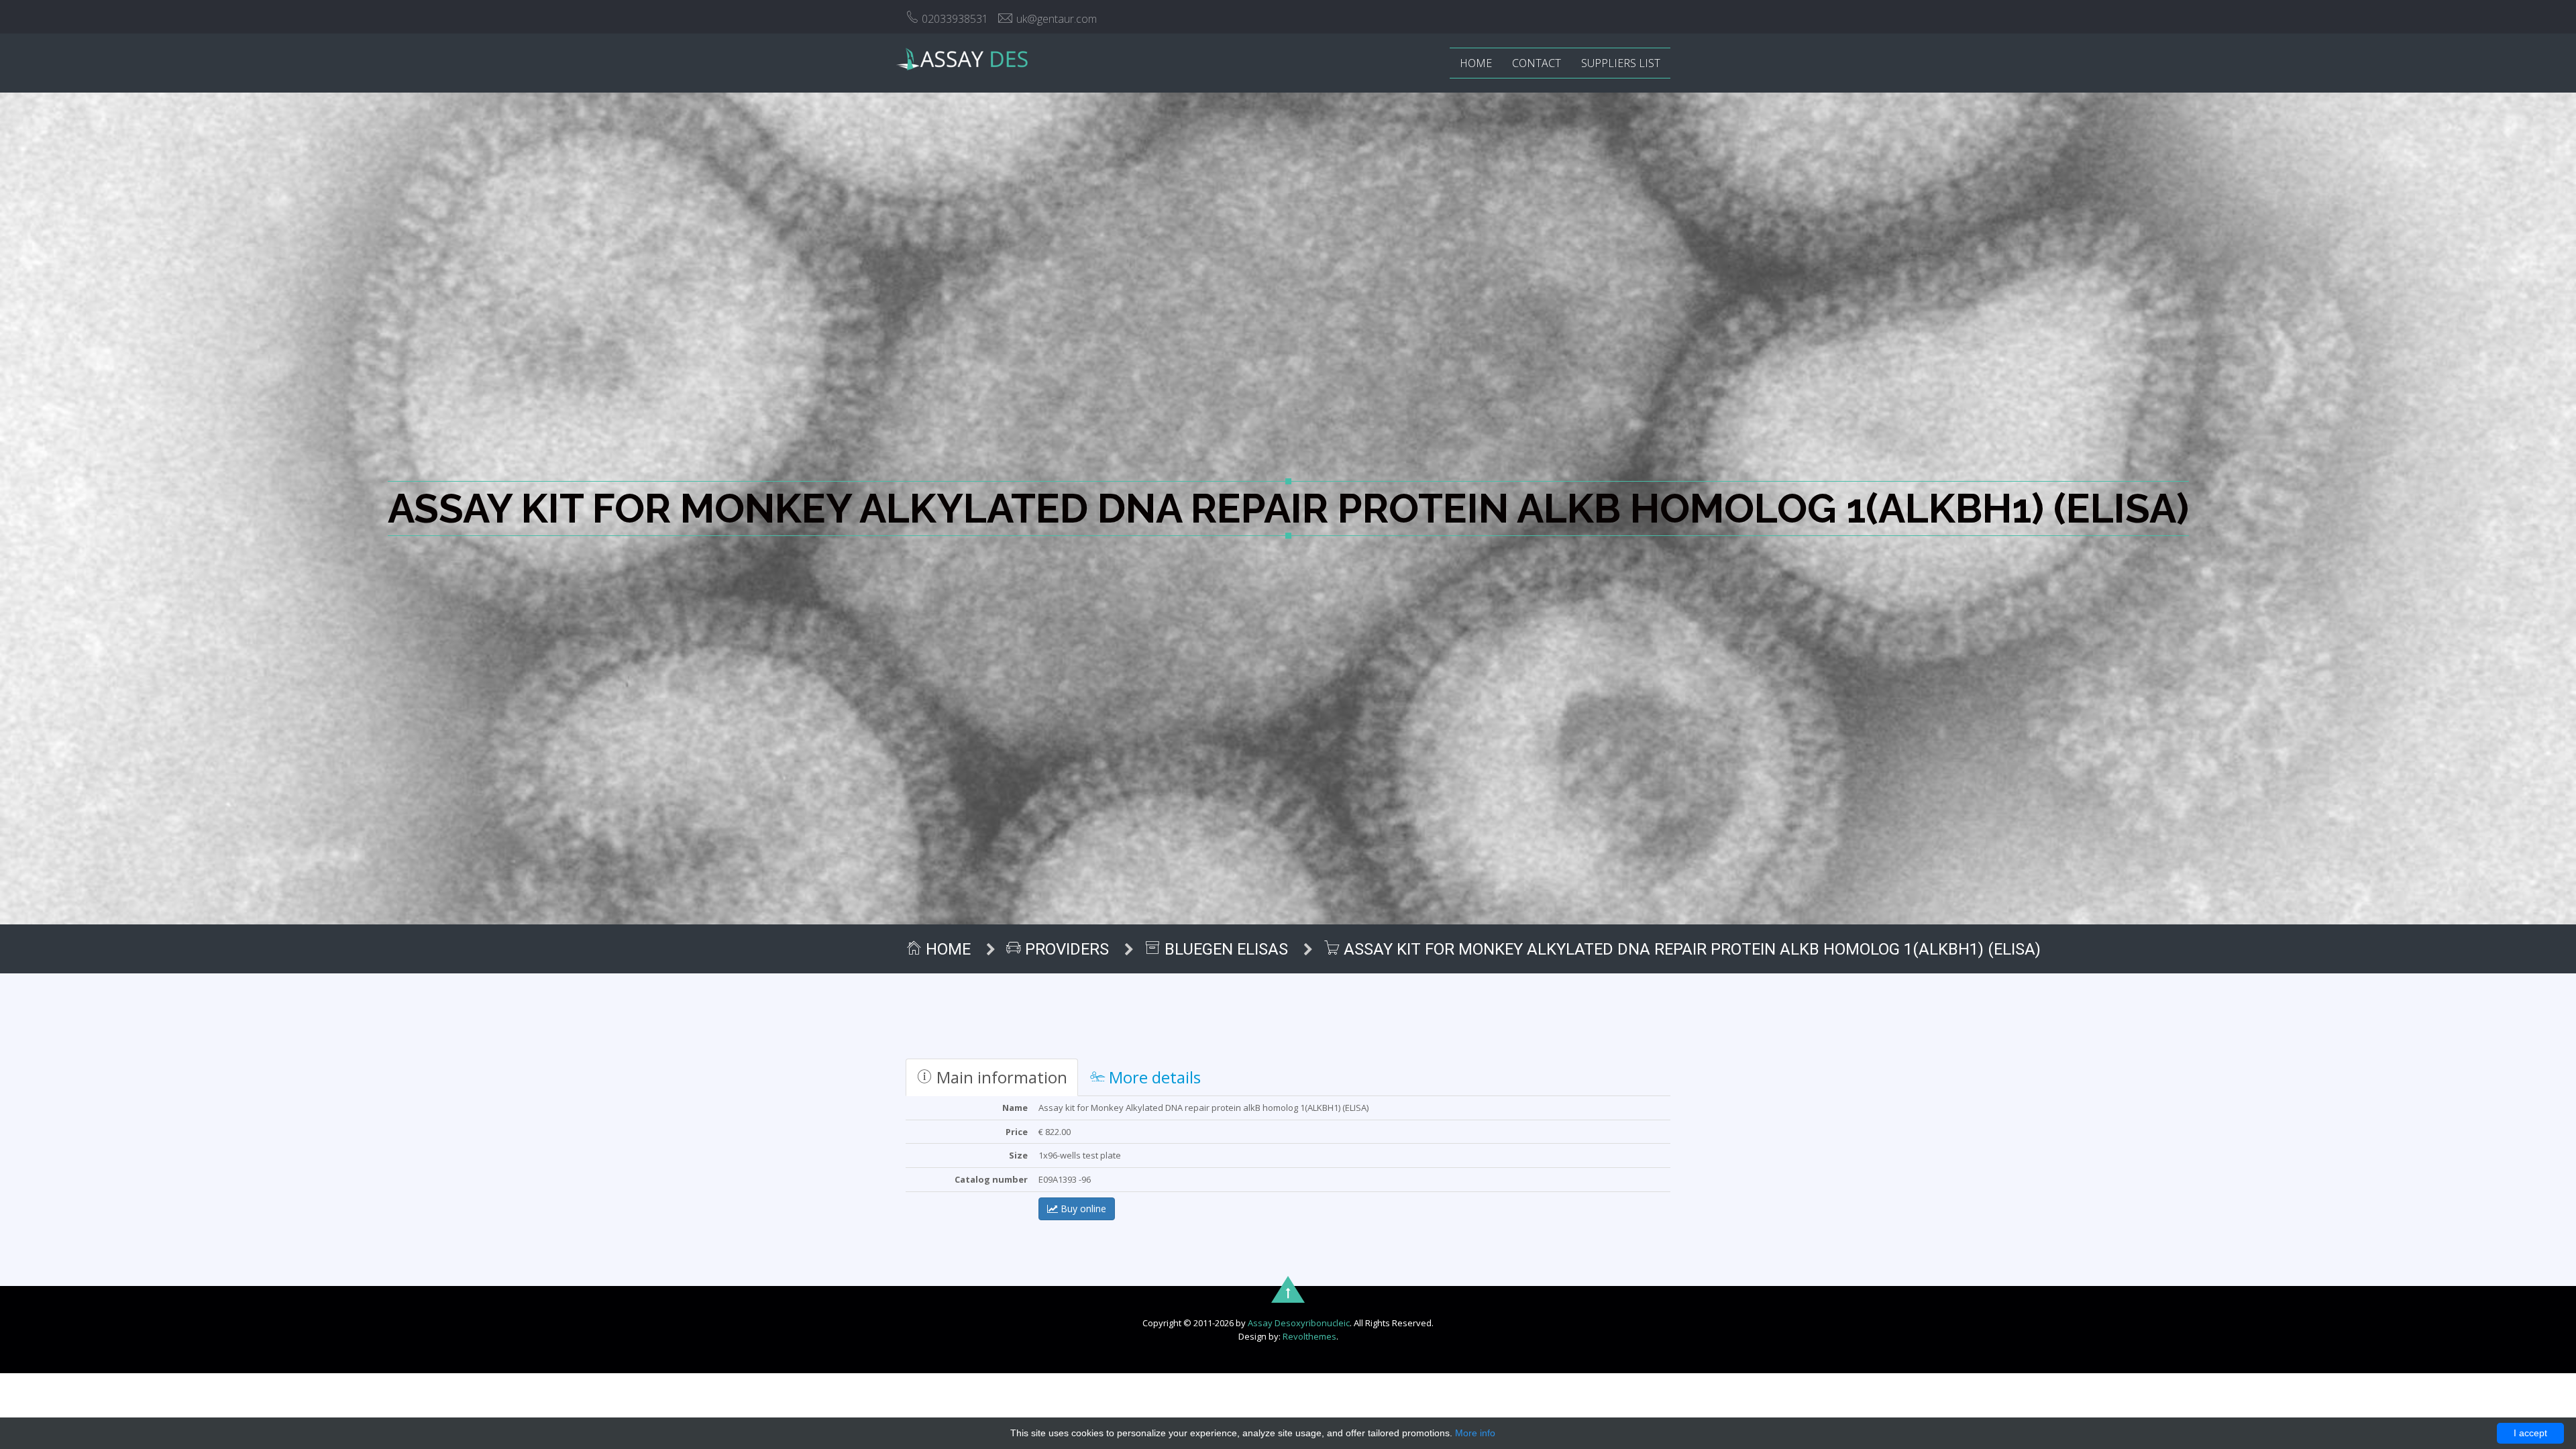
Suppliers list (1621, 63)
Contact (1537, 63)
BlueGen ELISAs (1224, 949)
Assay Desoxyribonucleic (1299, 1323)
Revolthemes (1309, 1336)
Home (1476, 63)
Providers (1065, 949)
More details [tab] (1153, 1077)
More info (1475, 1433)
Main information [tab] (1000, 1077)
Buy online (1082, 1209)
